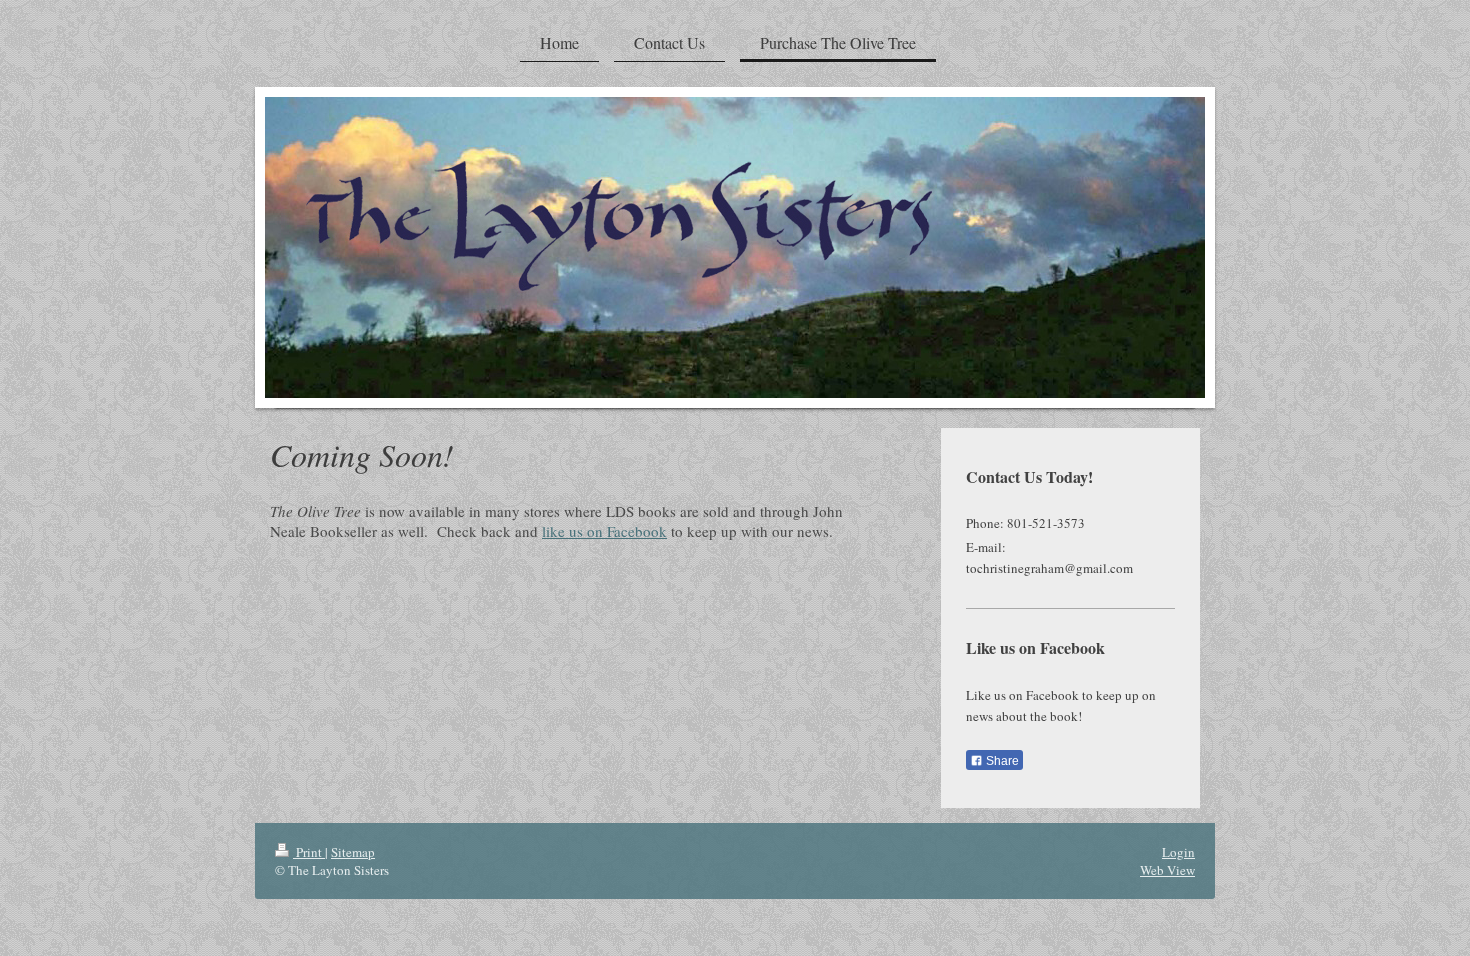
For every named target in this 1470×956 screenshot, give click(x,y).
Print (309, 852)
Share (1001, 761)
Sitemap (353, 852)
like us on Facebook (604, 531)
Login (1178, 852)
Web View (1167, 870)
